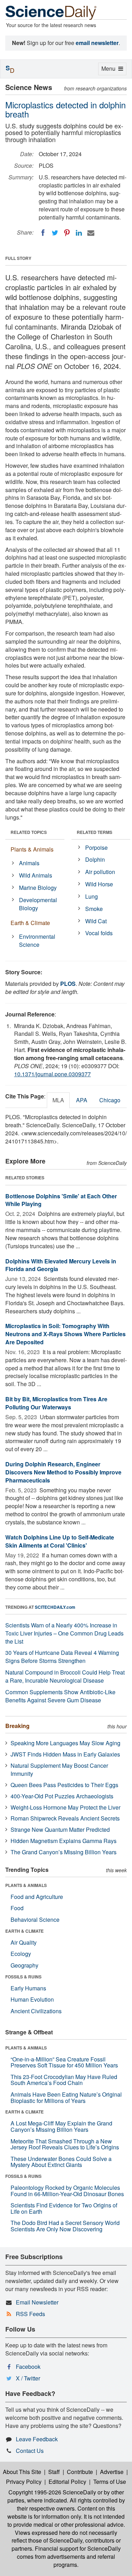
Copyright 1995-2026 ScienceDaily (52, 2492)
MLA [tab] (58, 1100)
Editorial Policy (67, 2482)
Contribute (80, 2472)
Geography (24, 1965)
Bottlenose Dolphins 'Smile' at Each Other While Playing (61, 1200)
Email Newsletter (37, 2302)
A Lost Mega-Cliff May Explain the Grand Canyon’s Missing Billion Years (61, 2126)
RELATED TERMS (95, 832)
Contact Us (30, 2451)
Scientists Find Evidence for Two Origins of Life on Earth (64, 2208)
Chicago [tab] (110, 1100)
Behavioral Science (35, 1920)
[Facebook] (43, 233)
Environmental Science (37, 941)
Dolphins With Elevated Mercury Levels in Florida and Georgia (61, 1265)
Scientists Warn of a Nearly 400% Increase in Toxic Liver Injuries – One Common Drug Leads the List (64, 1633)
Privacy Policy (24, 2482)
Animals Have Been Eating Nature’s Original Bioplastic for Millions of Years (66, 2097)
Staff (54, 2472)
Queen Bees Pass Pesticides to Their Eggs (64, 1785)
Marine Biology (38, 888)
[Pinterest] (67, 233)
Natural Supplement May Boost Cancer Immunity (59, 1770)
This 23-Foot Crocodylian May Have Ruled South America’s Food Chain (64, 2080)
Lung (92, 896)
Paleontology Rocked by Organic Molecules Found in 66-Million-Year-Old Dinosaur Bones (67, 2191)
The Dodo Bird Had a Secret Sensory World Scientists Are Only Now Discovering (65, 2226)
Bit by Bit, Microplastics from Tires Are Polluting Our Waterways (56, 1403)
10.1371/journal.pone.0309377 (52, 1074)
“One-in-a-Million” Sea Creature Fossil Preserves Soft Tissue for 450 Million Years (64, 2062)
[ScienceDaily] (51, 12)
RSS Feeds (30, 2314)
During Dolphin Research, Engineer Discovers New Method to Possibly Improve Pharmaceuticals (63, 1472)
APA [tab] (82, 1100)
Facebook (28, 2367)
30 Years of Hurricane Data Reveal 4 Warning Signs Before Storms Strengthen (62, 1657)
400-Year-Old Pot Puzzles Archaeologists (62, 1796)
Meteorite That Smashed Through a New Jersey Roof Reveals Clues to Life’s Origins (65, 2144)
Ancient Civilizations (36, 2011)
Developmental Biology (38, 904)
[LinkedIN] (79, 233)
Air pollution (100, 872)
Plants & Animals (32, 849)
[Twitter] (55, 233)
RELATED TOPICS (29, 832)
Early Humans (28, 1988)
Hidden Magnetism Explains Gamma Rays (64, 1841)
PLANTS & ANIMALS (26, 1885)
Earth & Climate (30, 923)
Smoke (94, 909)
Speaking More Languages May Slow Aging (65, 1743)
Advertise (112, 2472)
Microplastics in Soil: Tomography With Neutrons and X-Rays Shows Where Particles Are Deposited (65, 1334)
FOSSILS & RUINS (23, 1977)
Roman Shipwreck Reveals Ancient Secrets (65, 1818)
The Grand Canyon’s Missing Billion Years (64, 1852)
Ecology (21, 1954)
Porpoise (96, 847)
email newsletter (97, 43)
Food (17, 1908)
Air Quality (24, 1942)
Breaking (17, 1726)
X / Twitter (28, 2378)
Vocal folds (99, 933)
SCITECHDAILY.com (55, 1607)
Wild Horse (99, 884)
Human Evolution (32, 1999)
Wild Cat (96, 921)
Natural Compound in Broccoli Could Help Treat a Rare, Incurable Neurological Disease (65, 1676)
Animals (29, 863)
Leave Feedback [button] (37, 2439)
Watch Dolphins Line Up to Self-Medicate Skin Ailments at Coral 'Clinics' (60, 1541)
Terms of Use (110, 2482)
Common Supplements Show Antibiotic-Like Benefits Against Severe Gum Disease (60, 1696)
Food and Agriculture (37, 1897)
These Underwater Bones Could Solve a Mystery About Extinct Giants (61, 2162)
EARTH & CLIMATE (24, 1931)
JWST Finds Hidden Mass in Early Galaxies (65, 1754)
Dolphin (95, 859)
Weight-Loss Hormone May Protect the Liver (65, 1807)
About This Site (22, 2472)
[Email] (91, 233)
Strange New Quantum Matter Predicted (60, 1829)
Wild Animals (36, 875)
